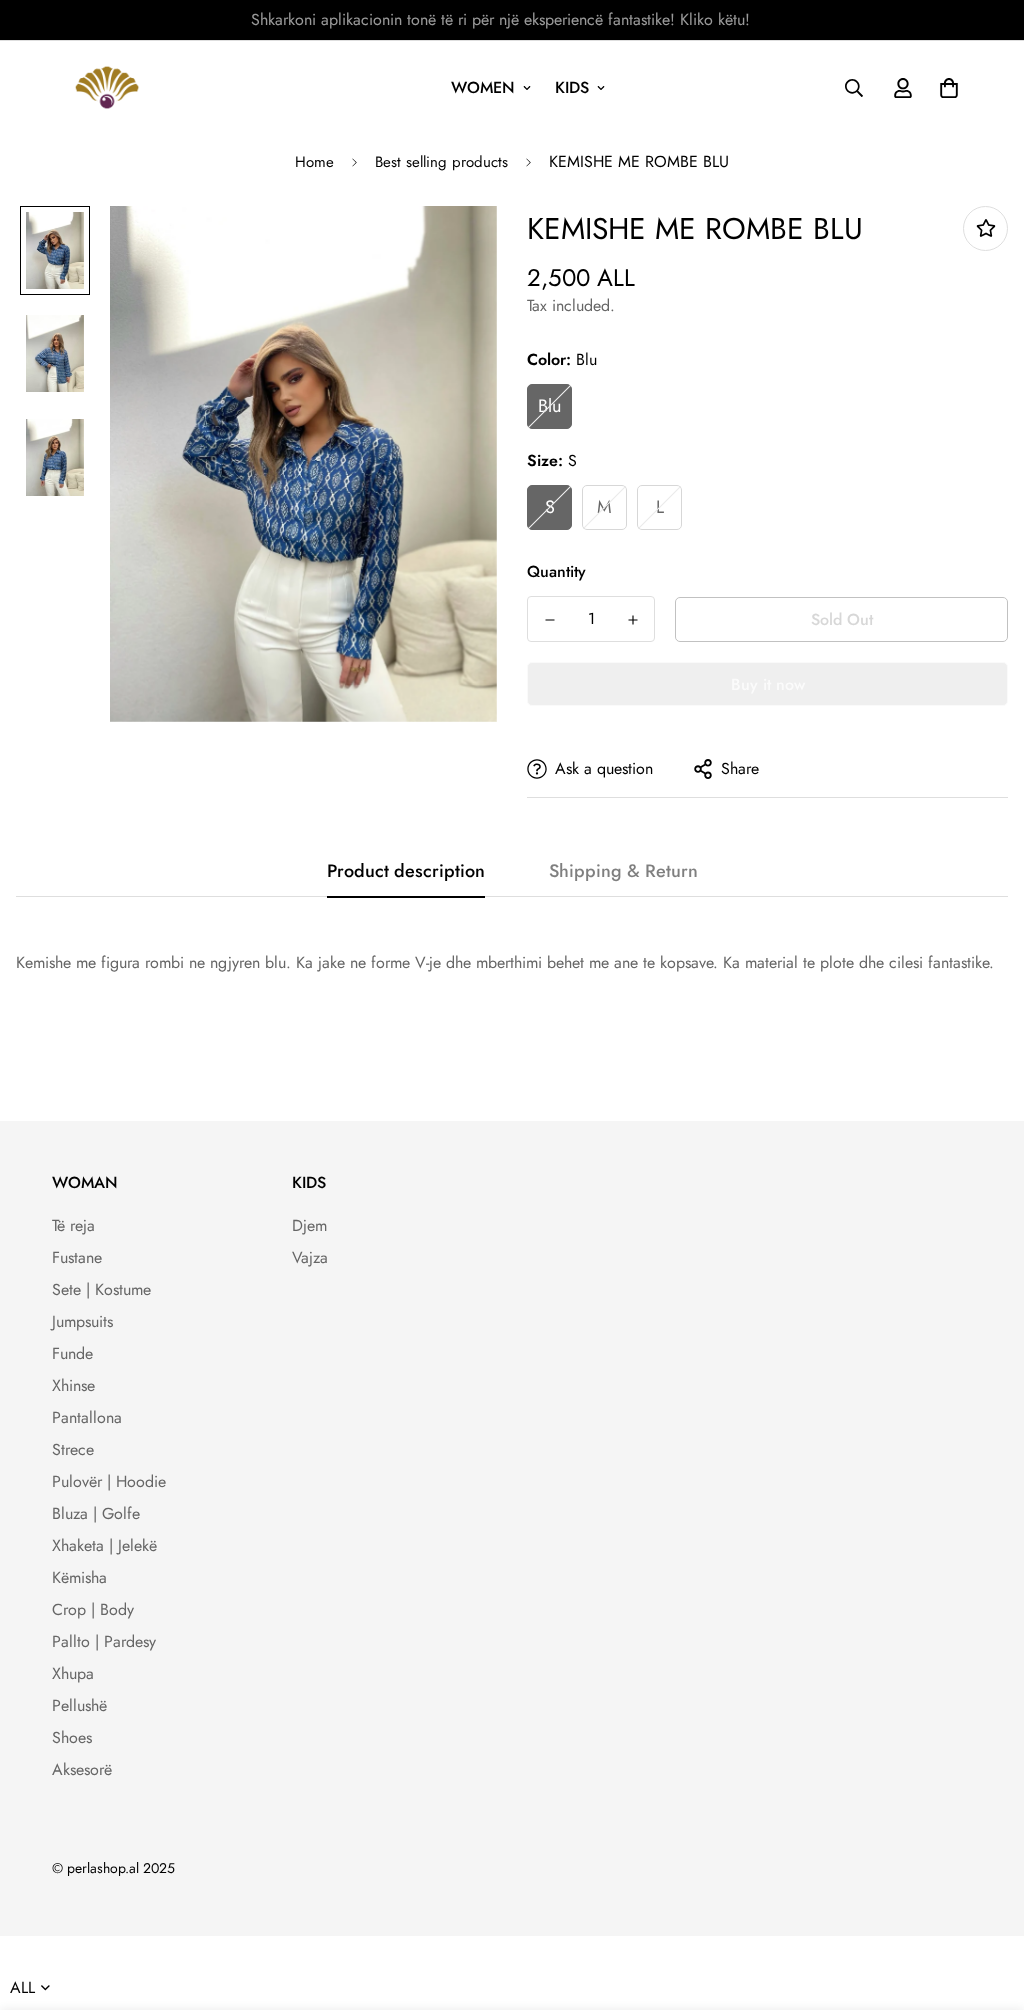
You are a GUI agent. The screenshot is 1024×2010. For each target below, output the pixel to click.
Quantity (556, 571)
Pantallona (87, 1417)
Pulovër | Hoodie (109, 1481)
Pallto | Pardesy (104, 1641)
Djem (309, 1225)
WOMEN (483, 87)
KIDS (572, 87)
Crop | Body (93, 1609)
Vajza (310, 1257)
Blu (549, 406)
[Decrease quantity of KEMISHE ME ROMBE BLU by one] (549, 620)
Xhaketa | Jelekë (104, 1545)
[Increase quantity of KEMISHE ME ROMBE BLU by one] (632, 620)
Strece (73, 1449)
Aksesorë (82, 1769)
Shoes (72, 1737)
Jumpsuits (82, 1321)
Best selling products (441, 162)
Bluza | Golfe (96, 1513)
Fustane (77, 1257)
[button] (945, 88)
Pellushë (79, 1705)
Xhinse (73, 1385)
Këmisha (79, 1577)
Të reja (73, 1225)
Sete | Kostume (101, 1289)
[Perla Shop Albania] (107, 87)
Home (314, 162)
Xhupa (73, 1673)
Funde (72, 1353)
